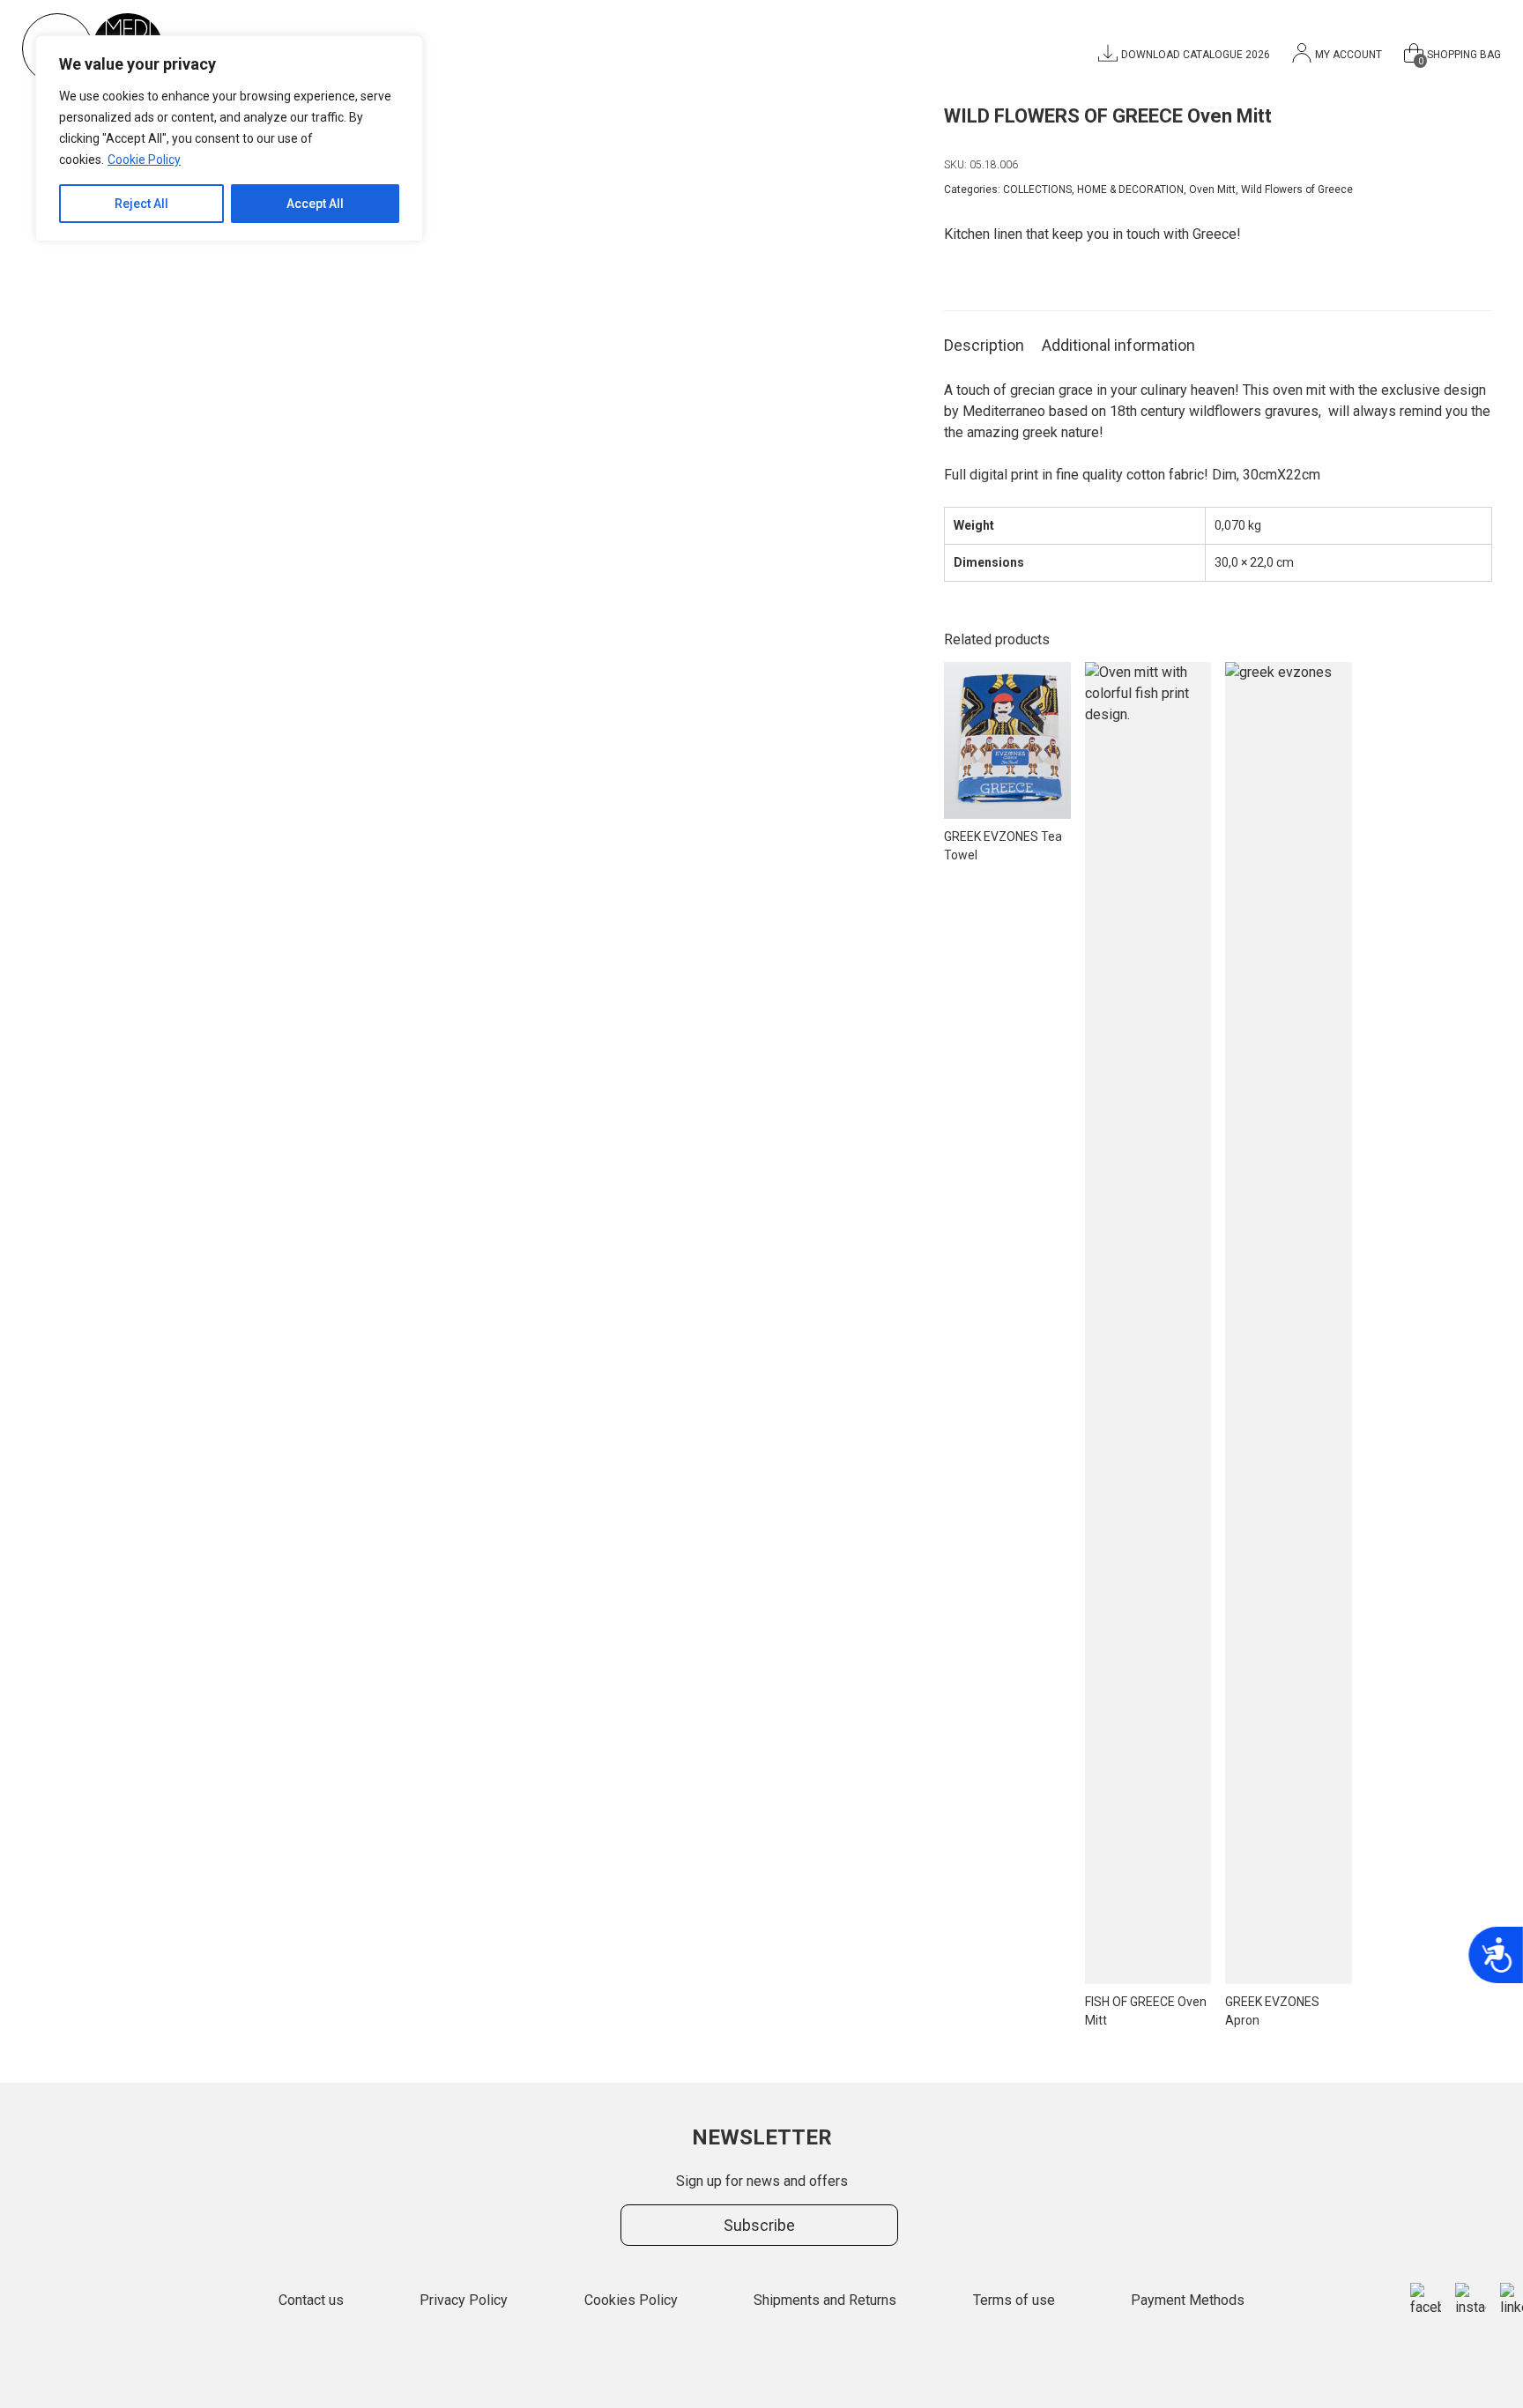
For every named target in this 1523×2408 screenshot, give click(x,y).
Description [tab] (984, 345)
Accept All (315, 204)
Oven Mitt (1212, 190)
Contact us (311, 2300)
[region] (229, 138)
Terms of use (1014, 2300)
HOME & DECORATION (1130, 190)
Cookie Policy (144, 160)
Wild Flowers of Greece (1297, 190)
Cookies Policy (631, 2300)
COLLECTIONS (1037, 190)
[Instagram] (1471, 2300)
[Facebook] (1426, 2300)
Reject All (141, 204)
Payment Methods (1188, 2300)
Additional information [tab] (1118, 345)
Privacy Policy (464, 2300)
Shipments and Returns (825, 2300)
